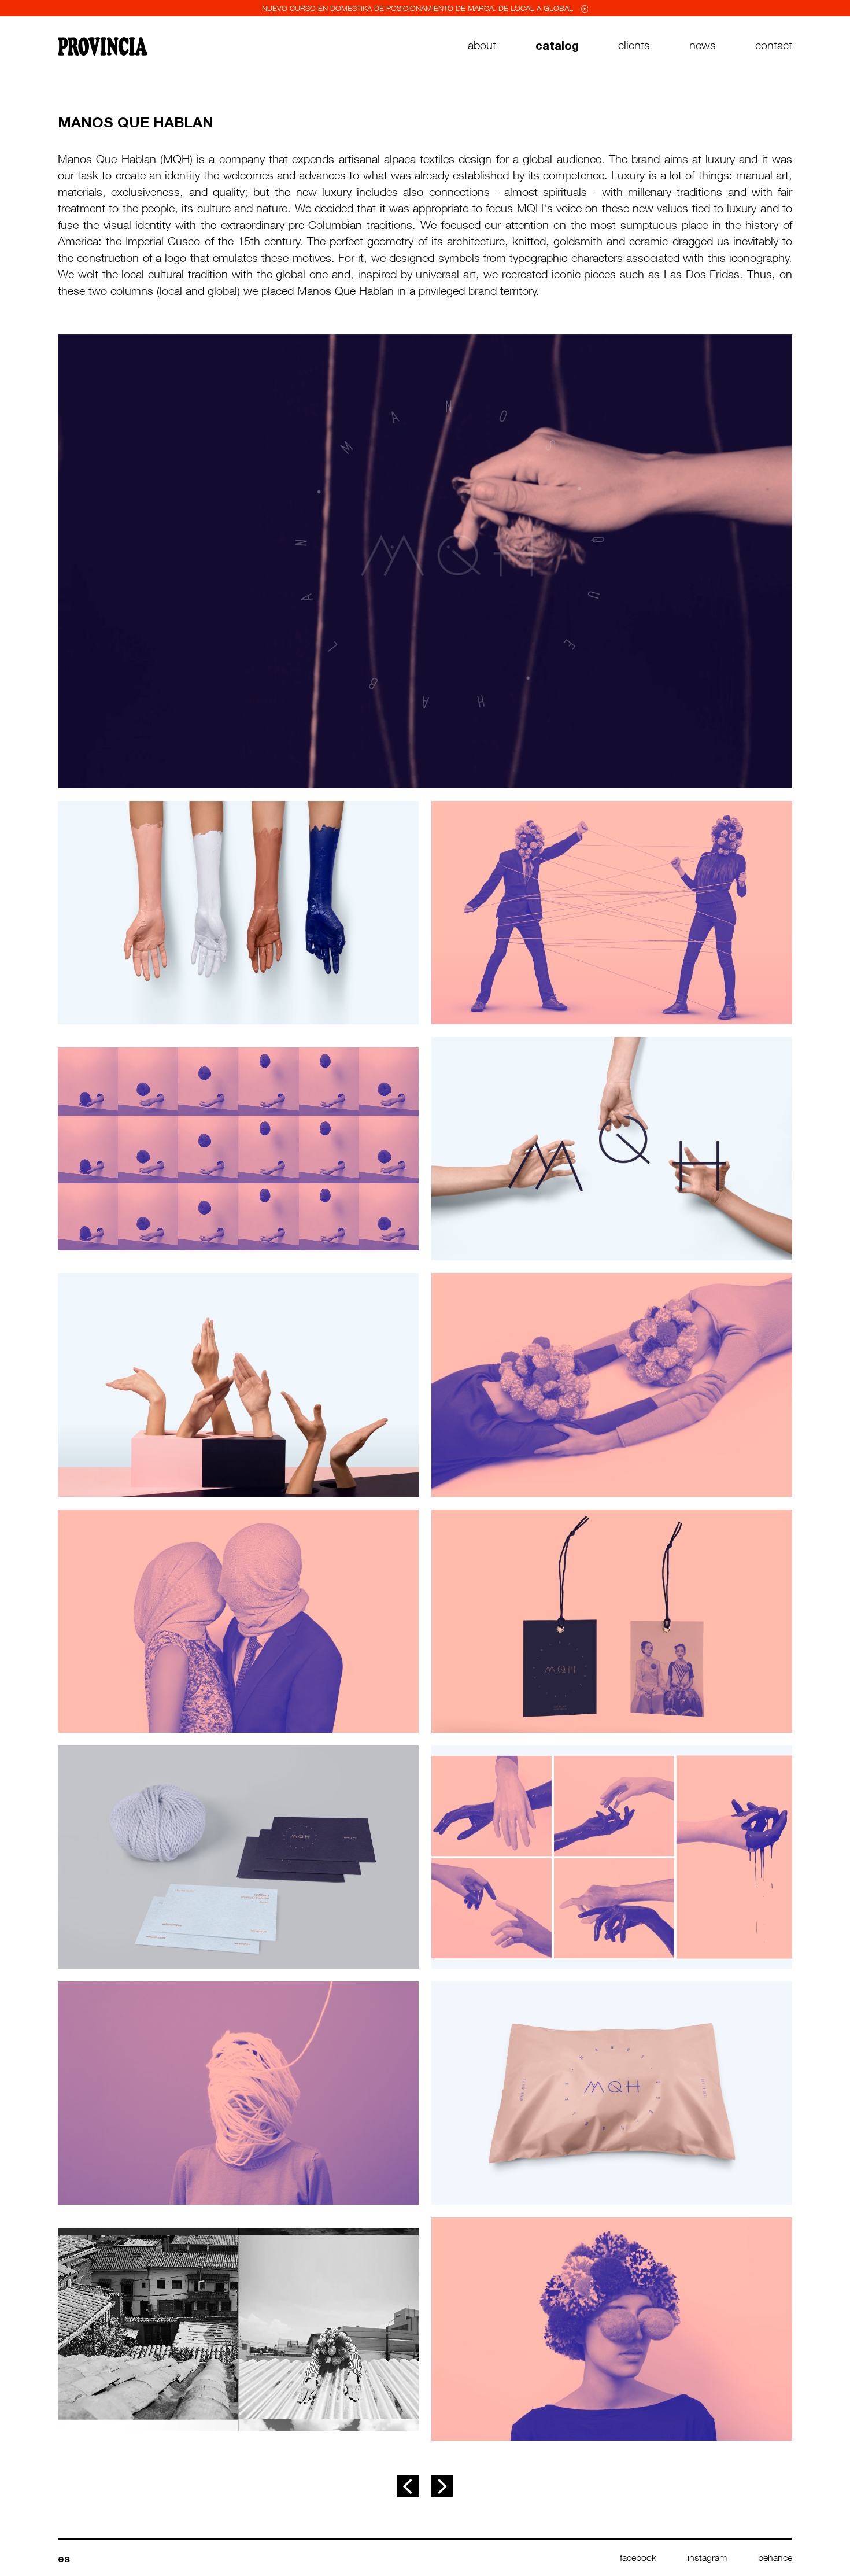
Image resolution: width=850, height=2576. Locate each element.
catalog (557, 45)
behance (775, 2557)
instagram (707, 2557)
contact (774, 45)
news (703, 45)
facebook (638, 2557)
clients (634, 45)
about (482, 45)
